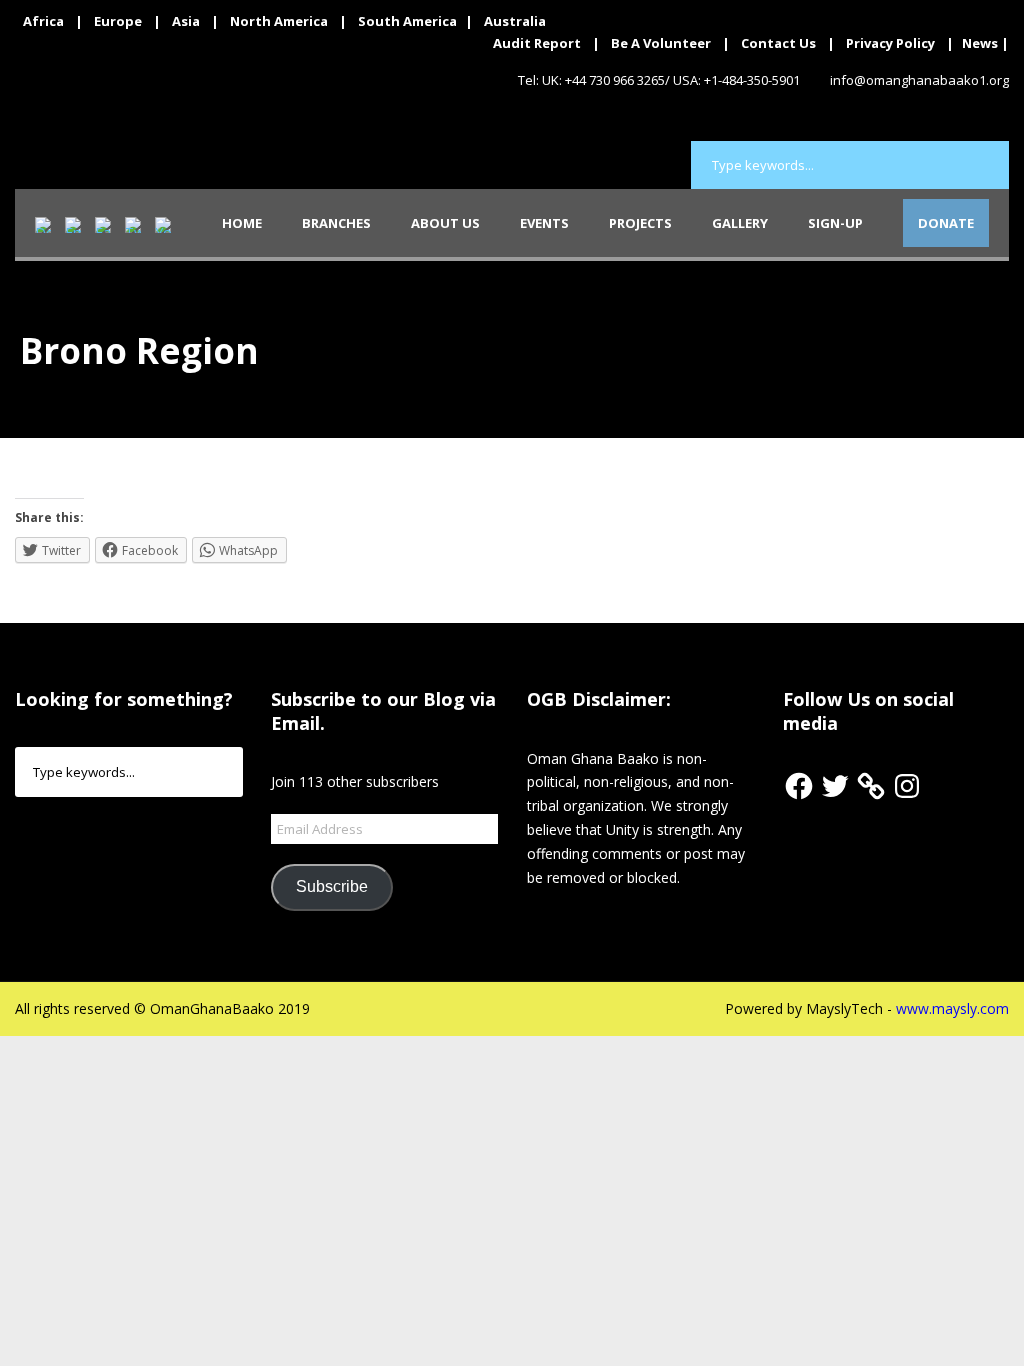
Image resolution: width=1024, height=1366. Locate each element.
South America (407, 21)
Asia (186, 21)
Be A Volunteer (661, 43)
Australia (515, 21)
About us (445, 223)
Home (242, 223)
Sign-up (835, 223)
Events (544, 223)
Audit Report (537, 43)
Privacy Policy (890, 43)
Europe (118, 21)
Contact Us (778, 43)
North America (279, 21)
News (980, 43)
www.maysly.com (952, 1008)
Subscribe (332, 886)
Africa (43, 21)
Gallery (740, 223)
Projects (640, 223)
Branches (336, 223)
